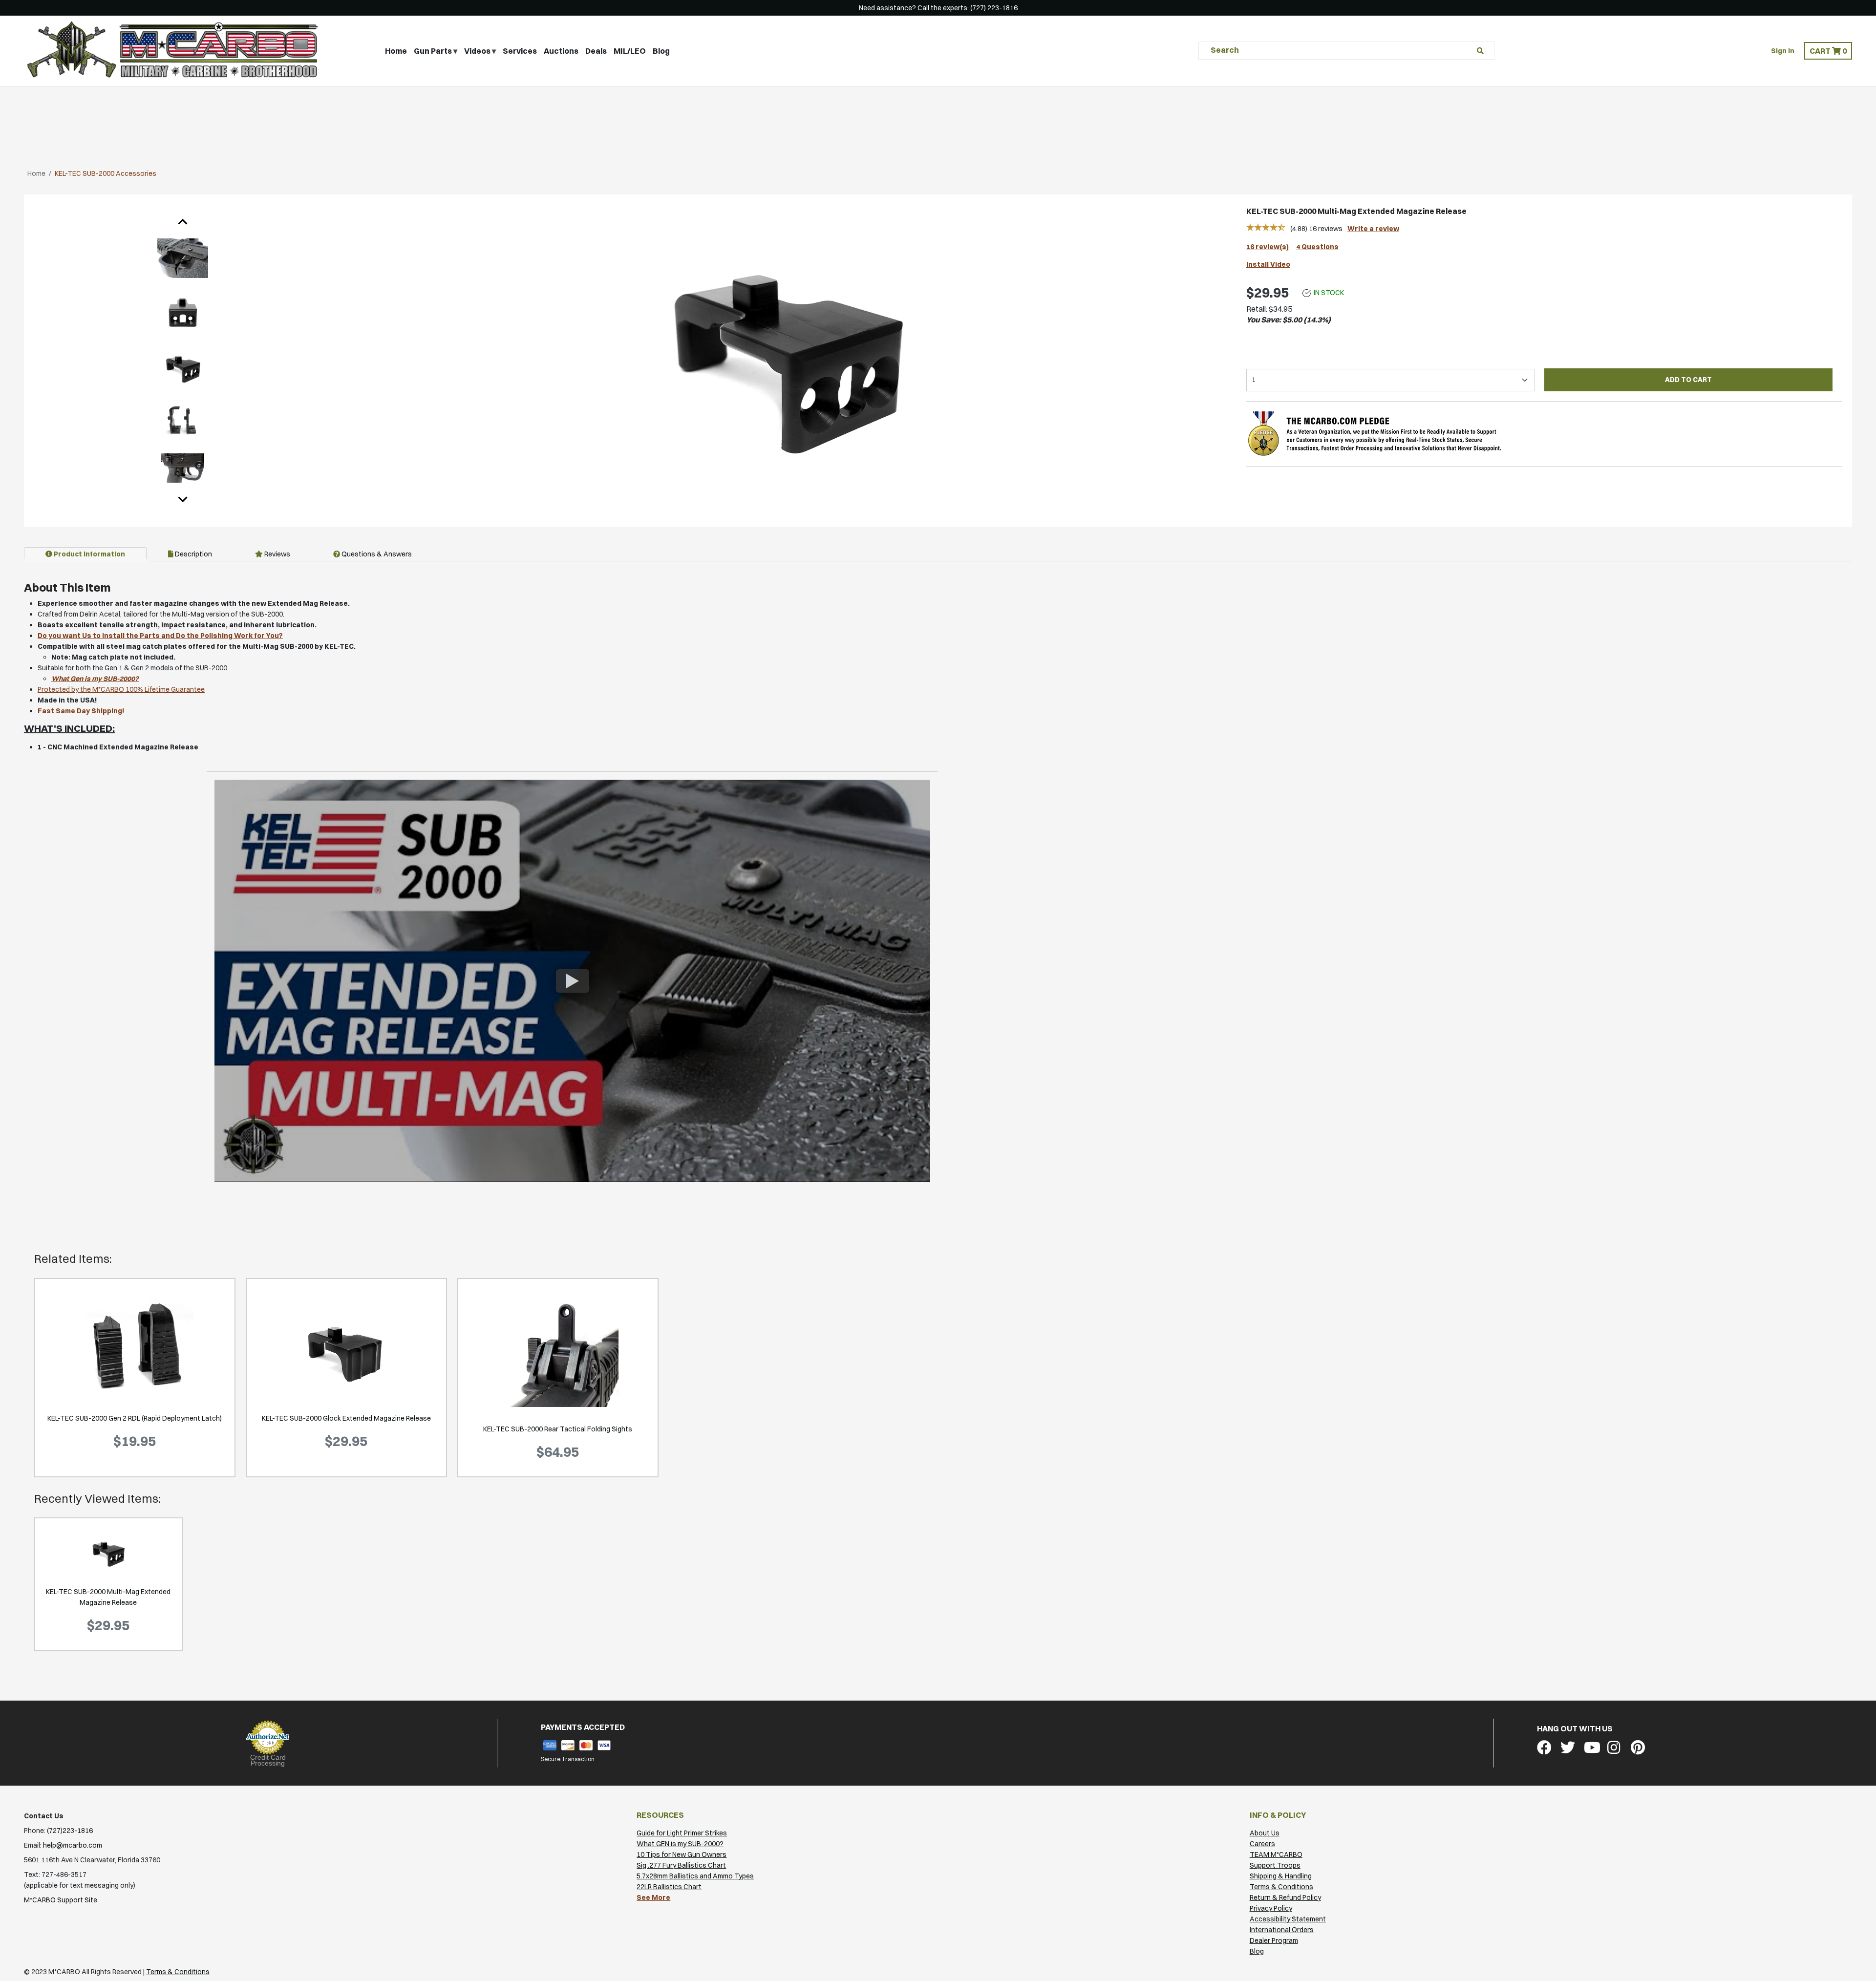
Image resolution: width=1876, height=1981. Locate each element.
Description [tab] (193, 554)
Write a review (1373, 229)
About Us (1265, 1833)
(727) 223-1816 (994, 8)
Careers (1262, 1844)
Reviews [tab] (277, 554)
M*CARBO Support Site (61, 1900)
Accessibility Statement (1288, 1919)
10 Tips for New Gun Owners (682, 1854)
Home (396, 51)
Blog (661, 51)
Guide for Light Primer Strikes (682, 1833)
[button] (1828, 51)
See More (653, 1897)
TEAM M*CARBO (1276, 1854)
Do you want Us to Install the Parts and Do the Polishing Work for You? (160, 636)
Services (520, 51)
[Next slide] (183, 499)
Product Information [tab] (89, 554)
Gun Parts (433, 51)
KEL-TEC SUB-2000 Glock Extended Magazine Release (346, 1418)
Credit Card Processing (268, 1760)
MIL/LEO (630, 51)
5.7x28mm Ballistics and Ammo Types (695, 1876)
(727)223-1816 (70, 1831)
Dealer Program (1274, 1940)
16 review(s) (1268, 247)
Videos (477, 51)
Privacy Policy (1271, 1908)
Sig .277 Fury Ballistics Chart (681, 1865)
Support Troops (1275, 1865)
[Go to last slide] (183, 222)
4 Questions (1317, 247)
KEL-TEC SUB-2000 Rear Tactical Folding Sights (558, 1429)
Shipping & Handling (1281, 1876)
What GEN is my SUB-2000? (680, 1844)
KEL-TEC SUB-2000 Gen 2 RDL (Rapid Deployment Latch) (135, 1418)
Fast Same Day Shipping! (81, 711)
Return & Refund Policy (1285, 1897)
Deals (596, 51)
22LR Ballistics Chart (669, 1887)
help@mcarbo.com (73, 1845)
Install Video (1268, 264)
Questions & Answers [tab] (376, 554)
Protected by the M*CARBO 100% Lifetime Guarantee (121, 689)
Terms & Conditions (1281, 1887)
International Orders (1282, 1930)
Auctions (561, 51)
